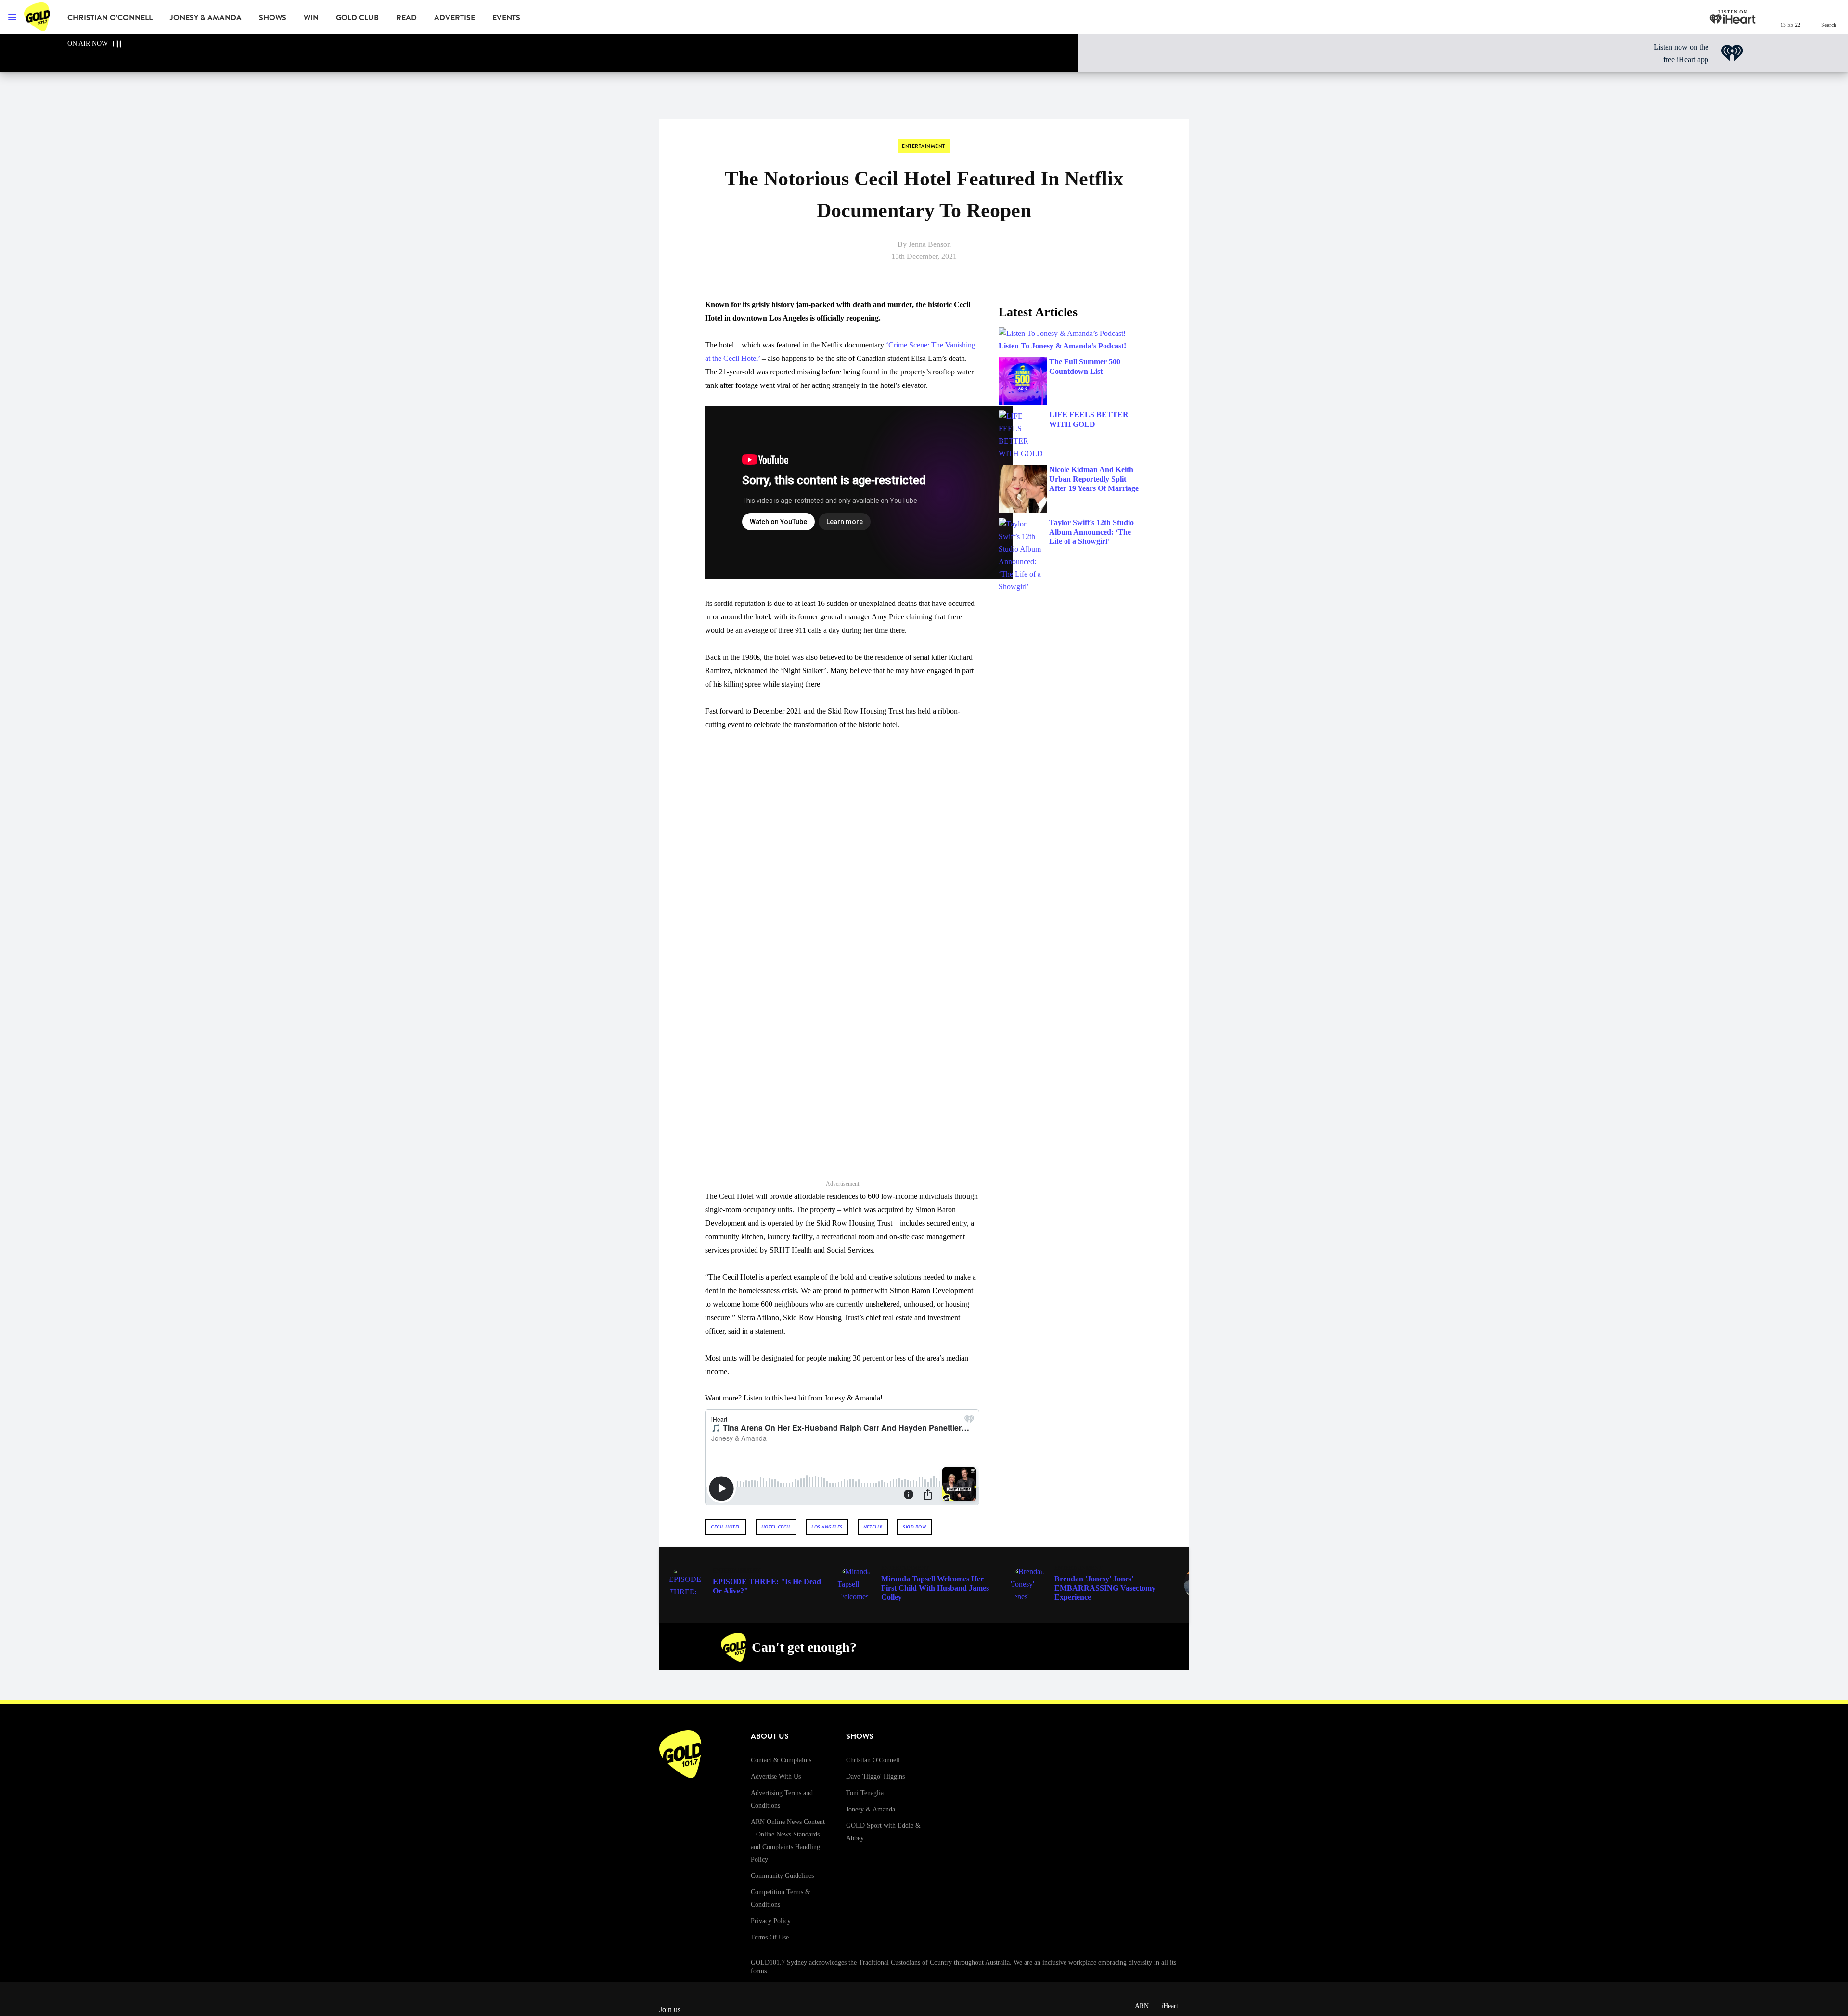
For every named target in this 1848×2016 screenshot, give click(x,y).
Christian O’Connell (110, 18)
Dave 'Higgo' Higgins (875, 1777)
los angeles (827, 1527)
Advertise (455, 18)
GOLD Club (357, 18)
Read (406, 18)
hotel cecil (776, 1527)
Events (506, 18)
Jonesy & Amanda (206, 18)
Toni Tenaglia (865, 1793)
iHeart (1170, 2006)
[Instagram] (1042, 1647)
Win (311, 18)
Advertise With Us (776, 1777)
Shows (273, 18)
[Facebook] (1020, 1647)
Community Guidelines (782, 1876)
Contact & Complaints (781, 1760)
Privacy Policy (771, 1921)
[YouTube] (1088, 1647)
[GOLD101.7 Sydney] (38, 17)
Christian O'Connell (873, 1760)
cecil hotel (726, 1527)
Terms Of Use (770, 1937)
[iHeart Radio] (1110, 1647)
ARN (1142, 2006)
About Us (770, 1736)
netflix (873, 1527)
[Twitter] (1065, 1647)
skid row (914, 1527)
